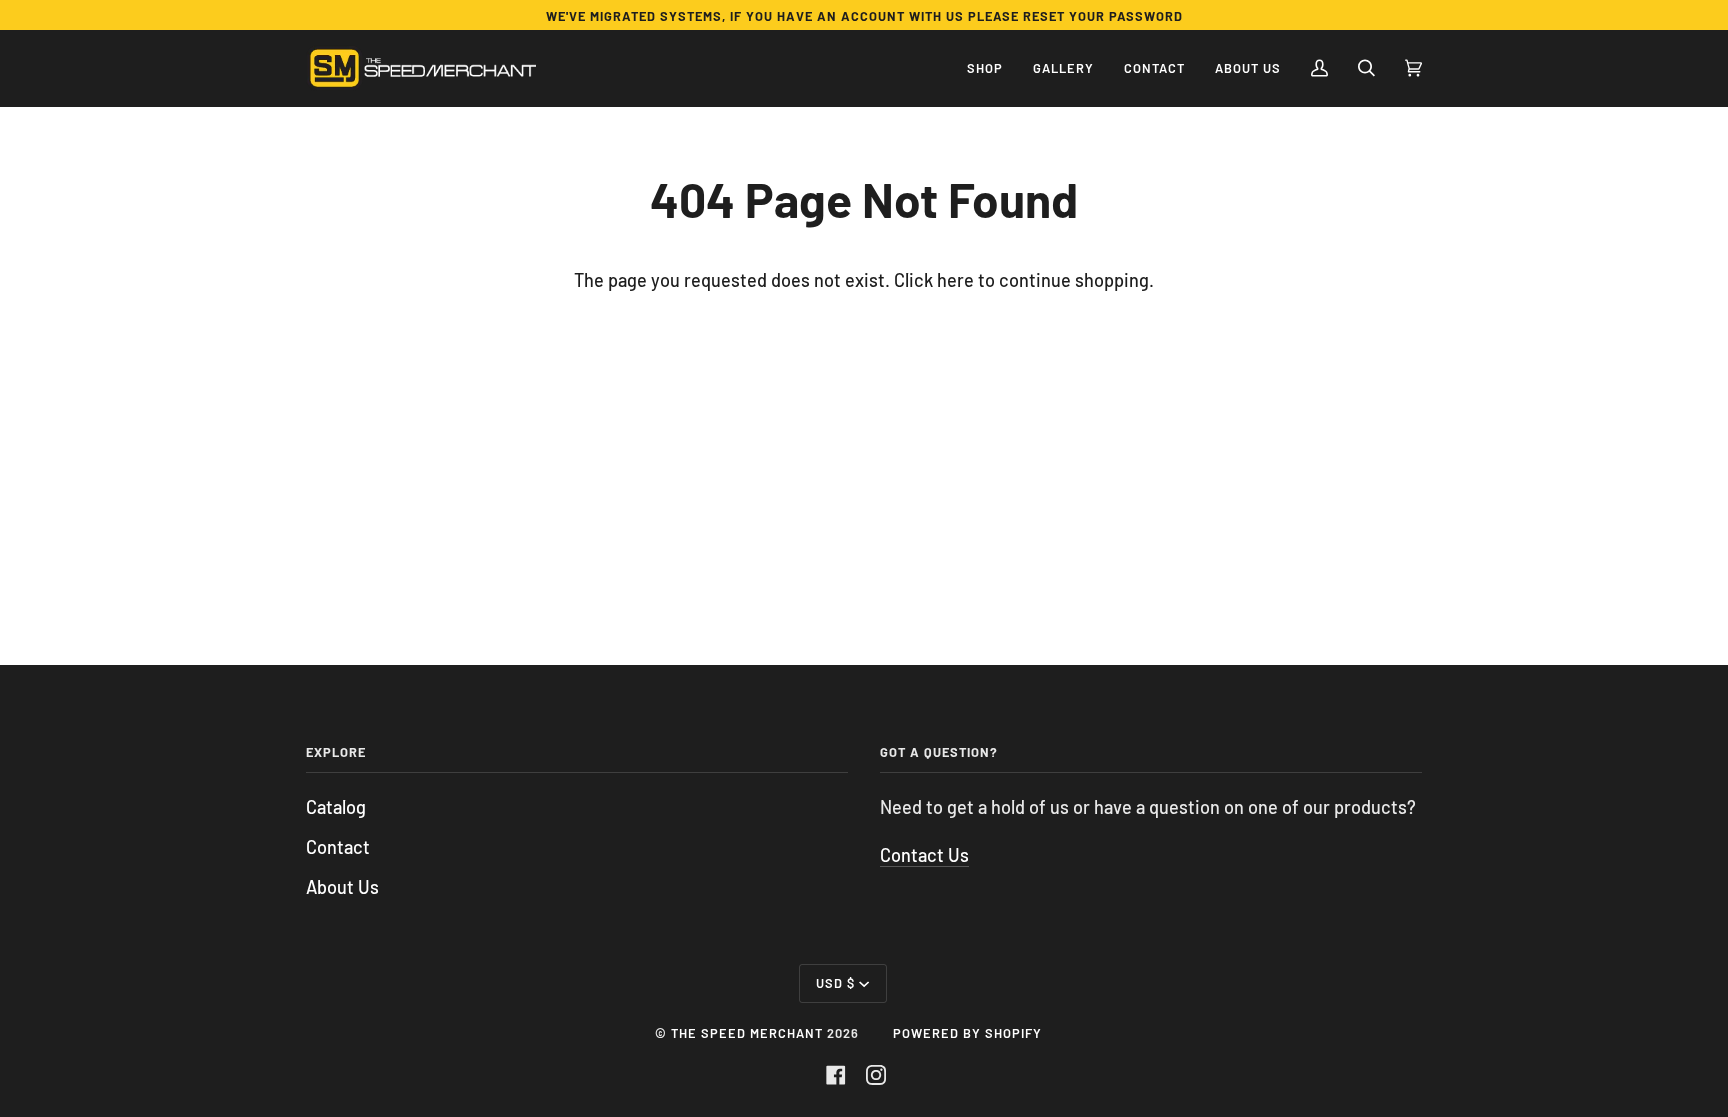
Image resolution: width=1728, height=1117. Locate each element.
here (955, 280)
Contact (338, 847)
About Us (342, 887)
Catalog (336, 807)
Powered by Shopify (967, 1033)
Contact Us (924, 855)
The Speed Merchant (747, 1033)
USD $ (835, 983)
